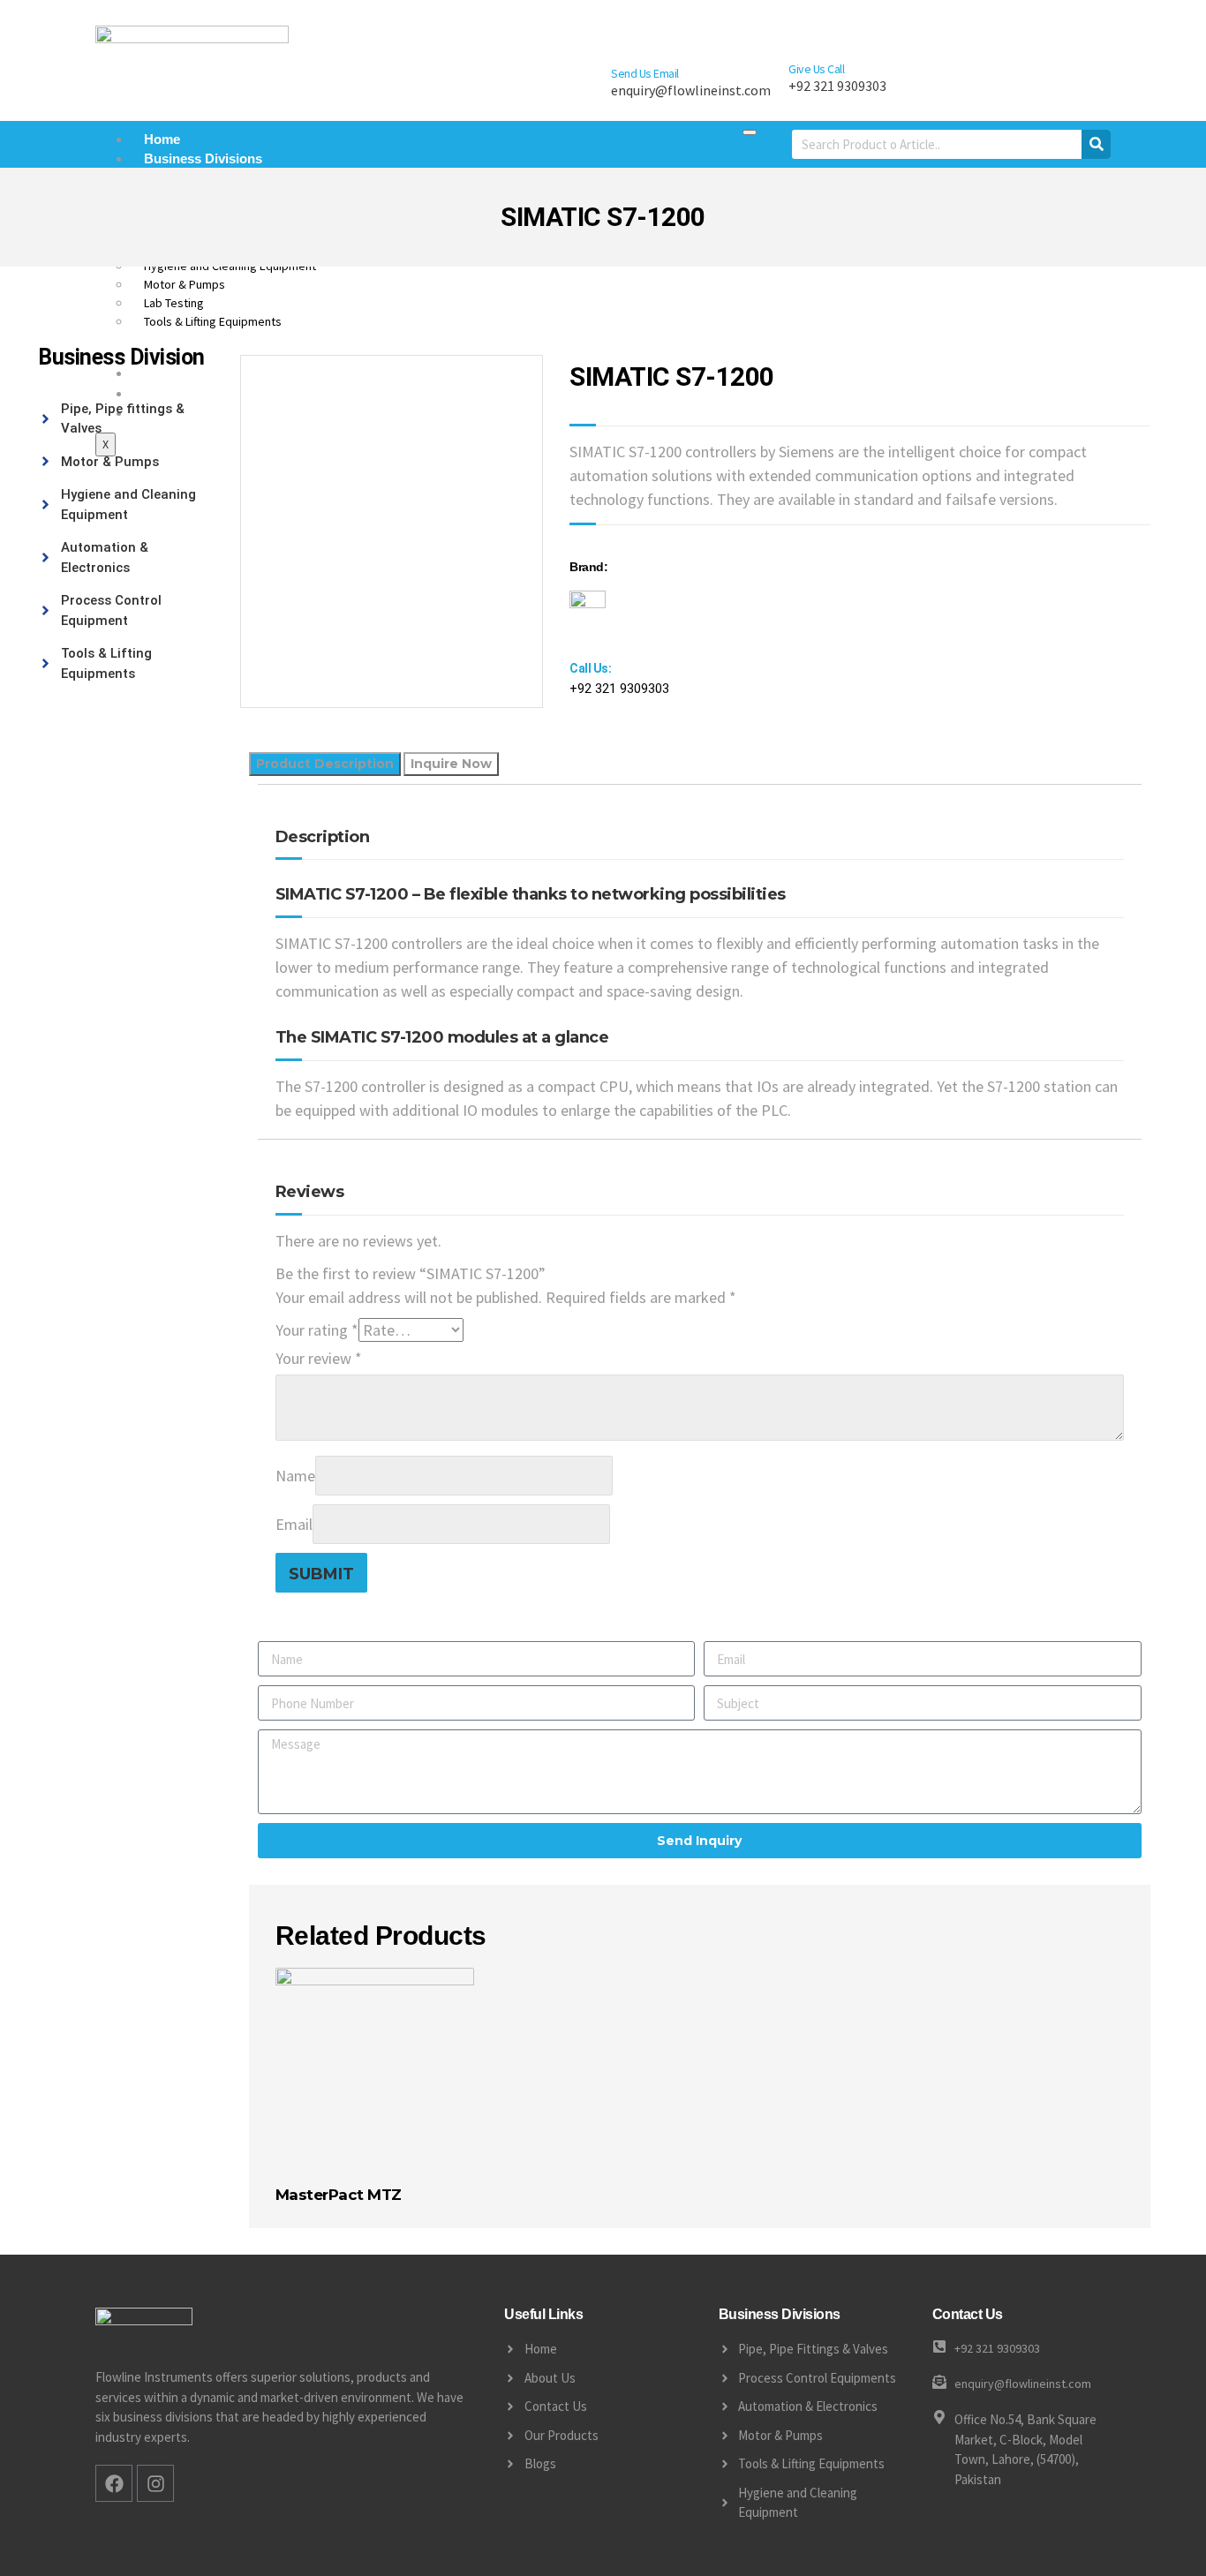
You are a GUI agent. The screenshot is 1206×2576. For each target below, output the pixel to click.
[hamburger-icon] (750, 132)
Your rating (317, 1330)
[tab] (325, 764)
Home (162, 139)
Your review (319, 1358)
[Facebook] (114, 2483)
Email (294, 1524)
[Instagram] (155, 2483)
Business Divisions (203, 158)
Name (295, 1476)
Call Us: (590, 668)
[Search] (1096, 144)
